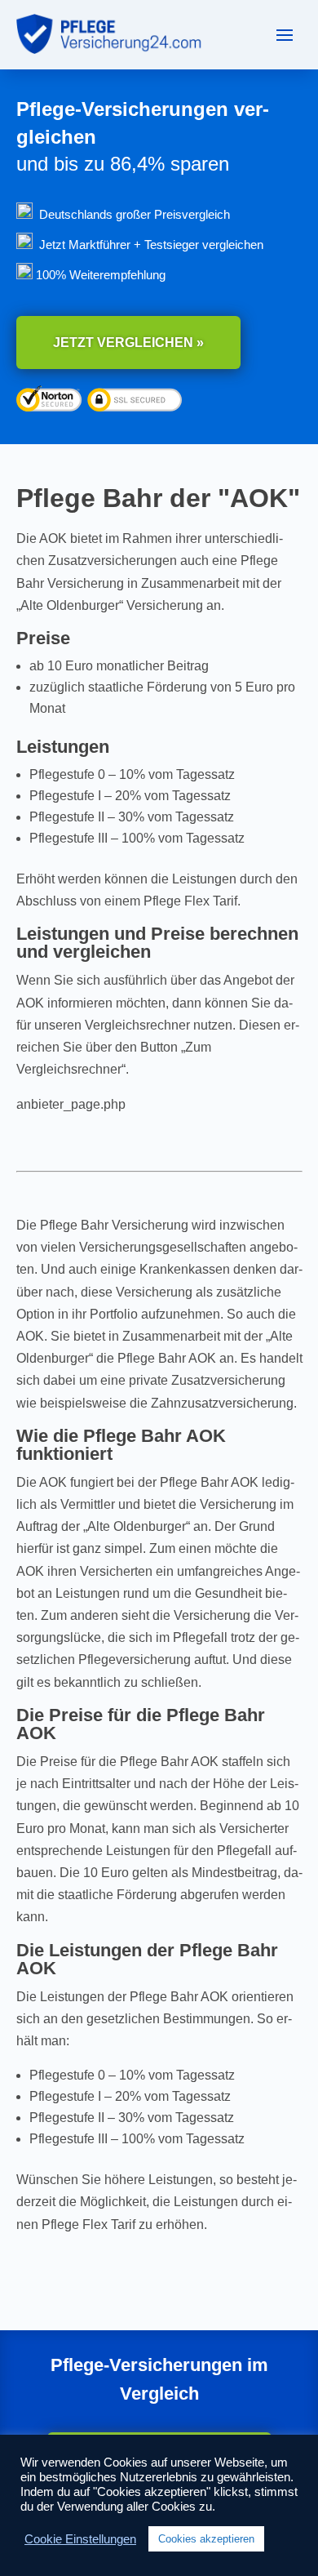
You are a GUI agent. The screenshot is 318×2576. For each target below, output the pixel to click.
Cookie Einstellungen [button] (80, 2539)
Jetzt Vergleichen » (128, 343)
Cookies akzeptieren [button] (206, 2539)
